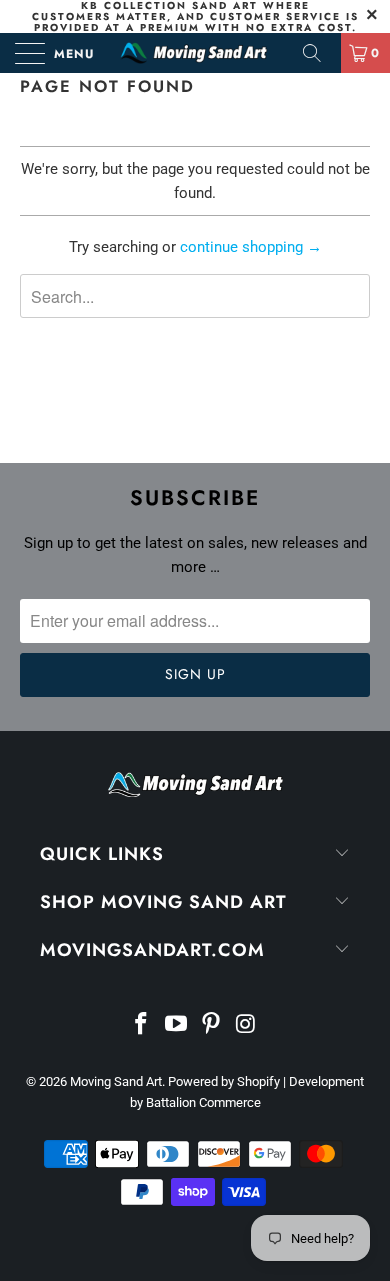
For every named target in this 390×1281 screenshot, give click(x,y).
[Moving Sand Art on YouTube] (177, 1025)
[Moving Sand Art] (195, 53)
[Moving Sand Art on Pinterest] (212, 1025)
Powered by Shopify (224, 1081)
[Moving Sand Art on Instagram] (246, 1025)
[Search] (319, 53)
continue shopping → (251, 247)
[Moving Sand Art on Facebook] (142, 1025)
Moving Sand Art (116, 1081)
